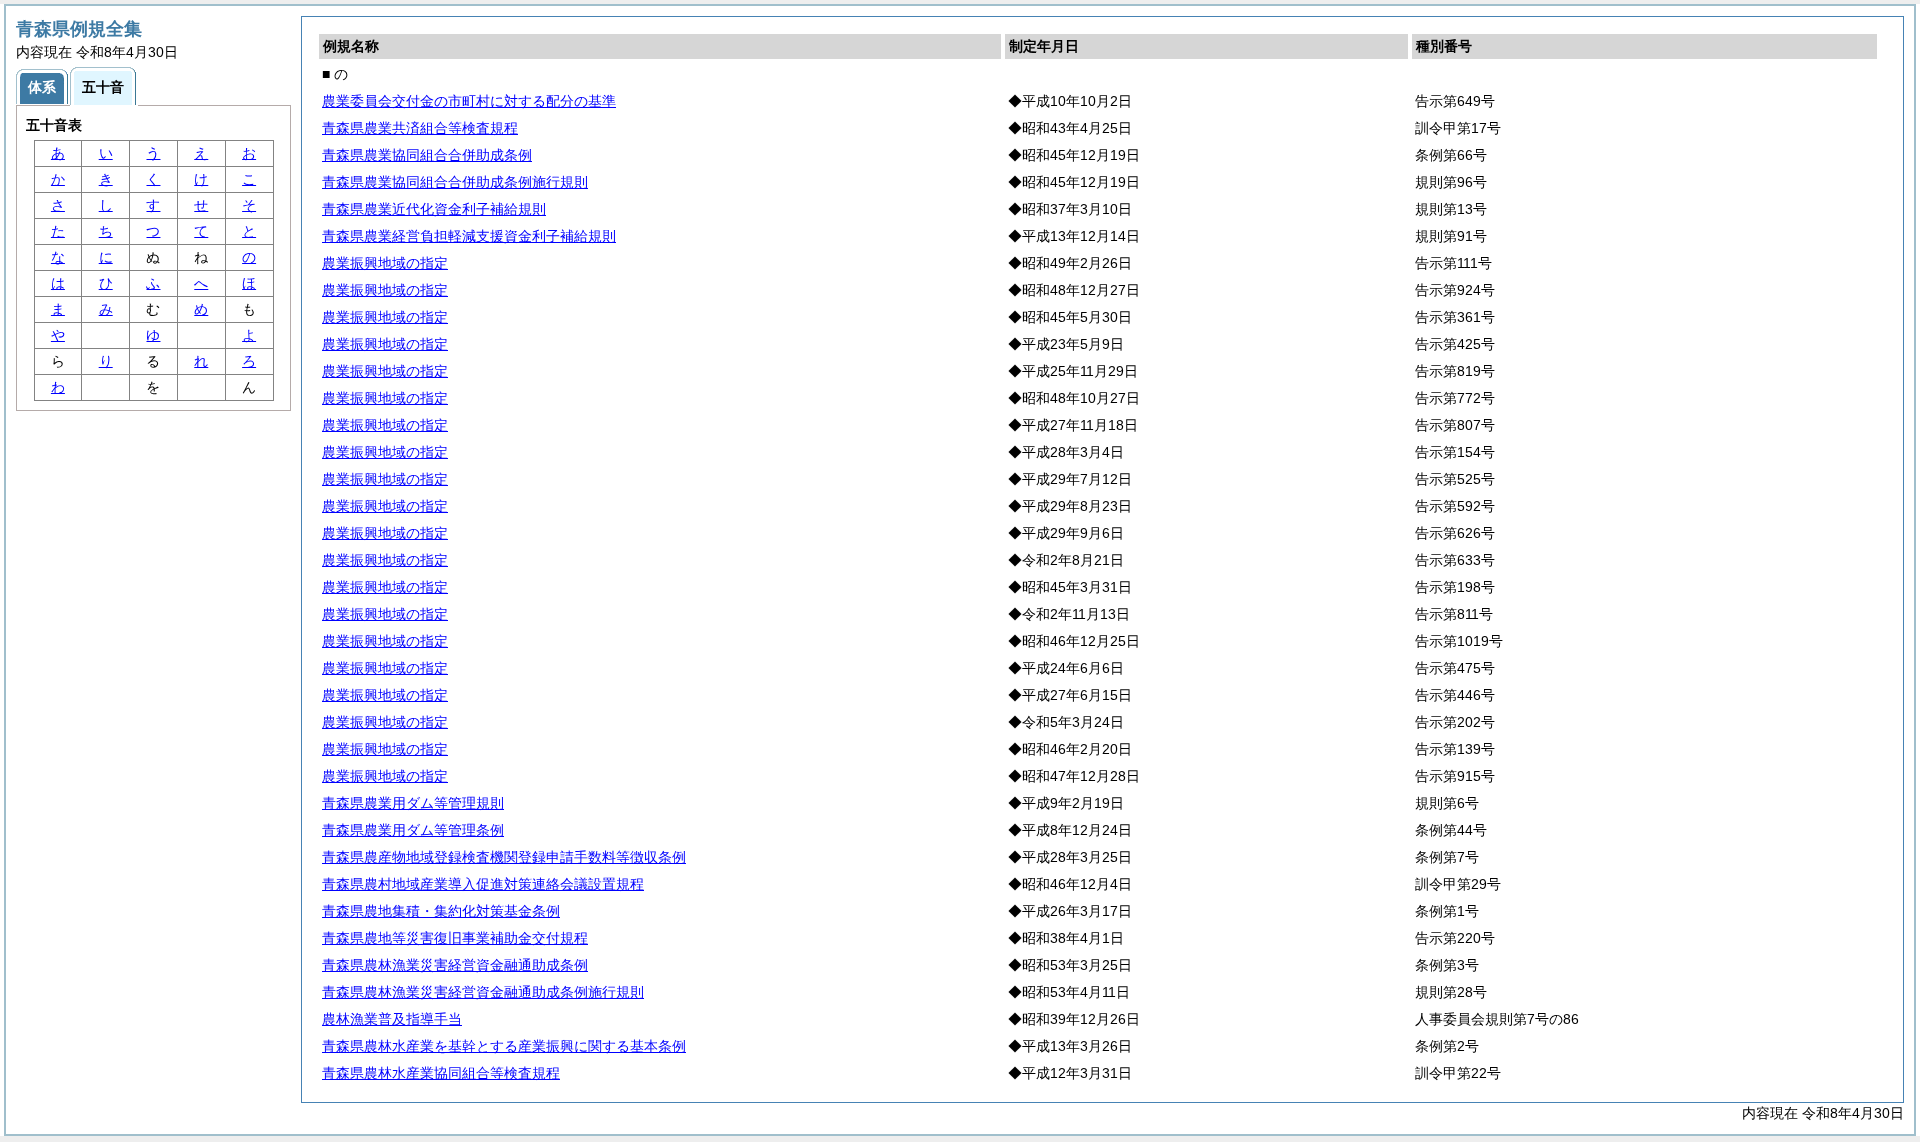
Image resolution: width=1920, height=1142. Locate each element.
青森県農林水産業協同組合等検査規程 (441, 1073)
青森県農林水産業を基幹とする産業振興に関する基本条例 (504, 1046)
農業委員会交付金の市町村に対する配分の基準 (469, 101)
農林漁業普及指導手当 (392, 1019)
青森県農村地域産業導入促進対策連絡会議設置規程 (483, 884)
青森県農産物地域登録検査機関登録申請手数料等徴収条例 (504, 857)
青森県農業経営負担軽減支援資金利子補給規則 (469, 236)
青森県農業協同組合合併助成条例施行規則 (455, 182)
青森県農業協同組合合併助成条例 (427, 155)
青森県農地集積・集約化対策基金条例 (441, 911)
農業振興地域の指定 (385, 263)
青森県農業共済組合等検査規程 (420, 128)
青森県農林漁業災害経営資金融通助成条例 (455, 965)
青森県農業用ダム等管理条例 (413, 830)
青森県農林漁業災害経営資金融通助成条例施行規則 (483, 992)
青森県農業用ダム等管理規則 (413, 803)
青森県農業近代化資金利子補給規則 (434, 209)
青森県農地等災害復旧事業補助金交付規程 (455, 938)
